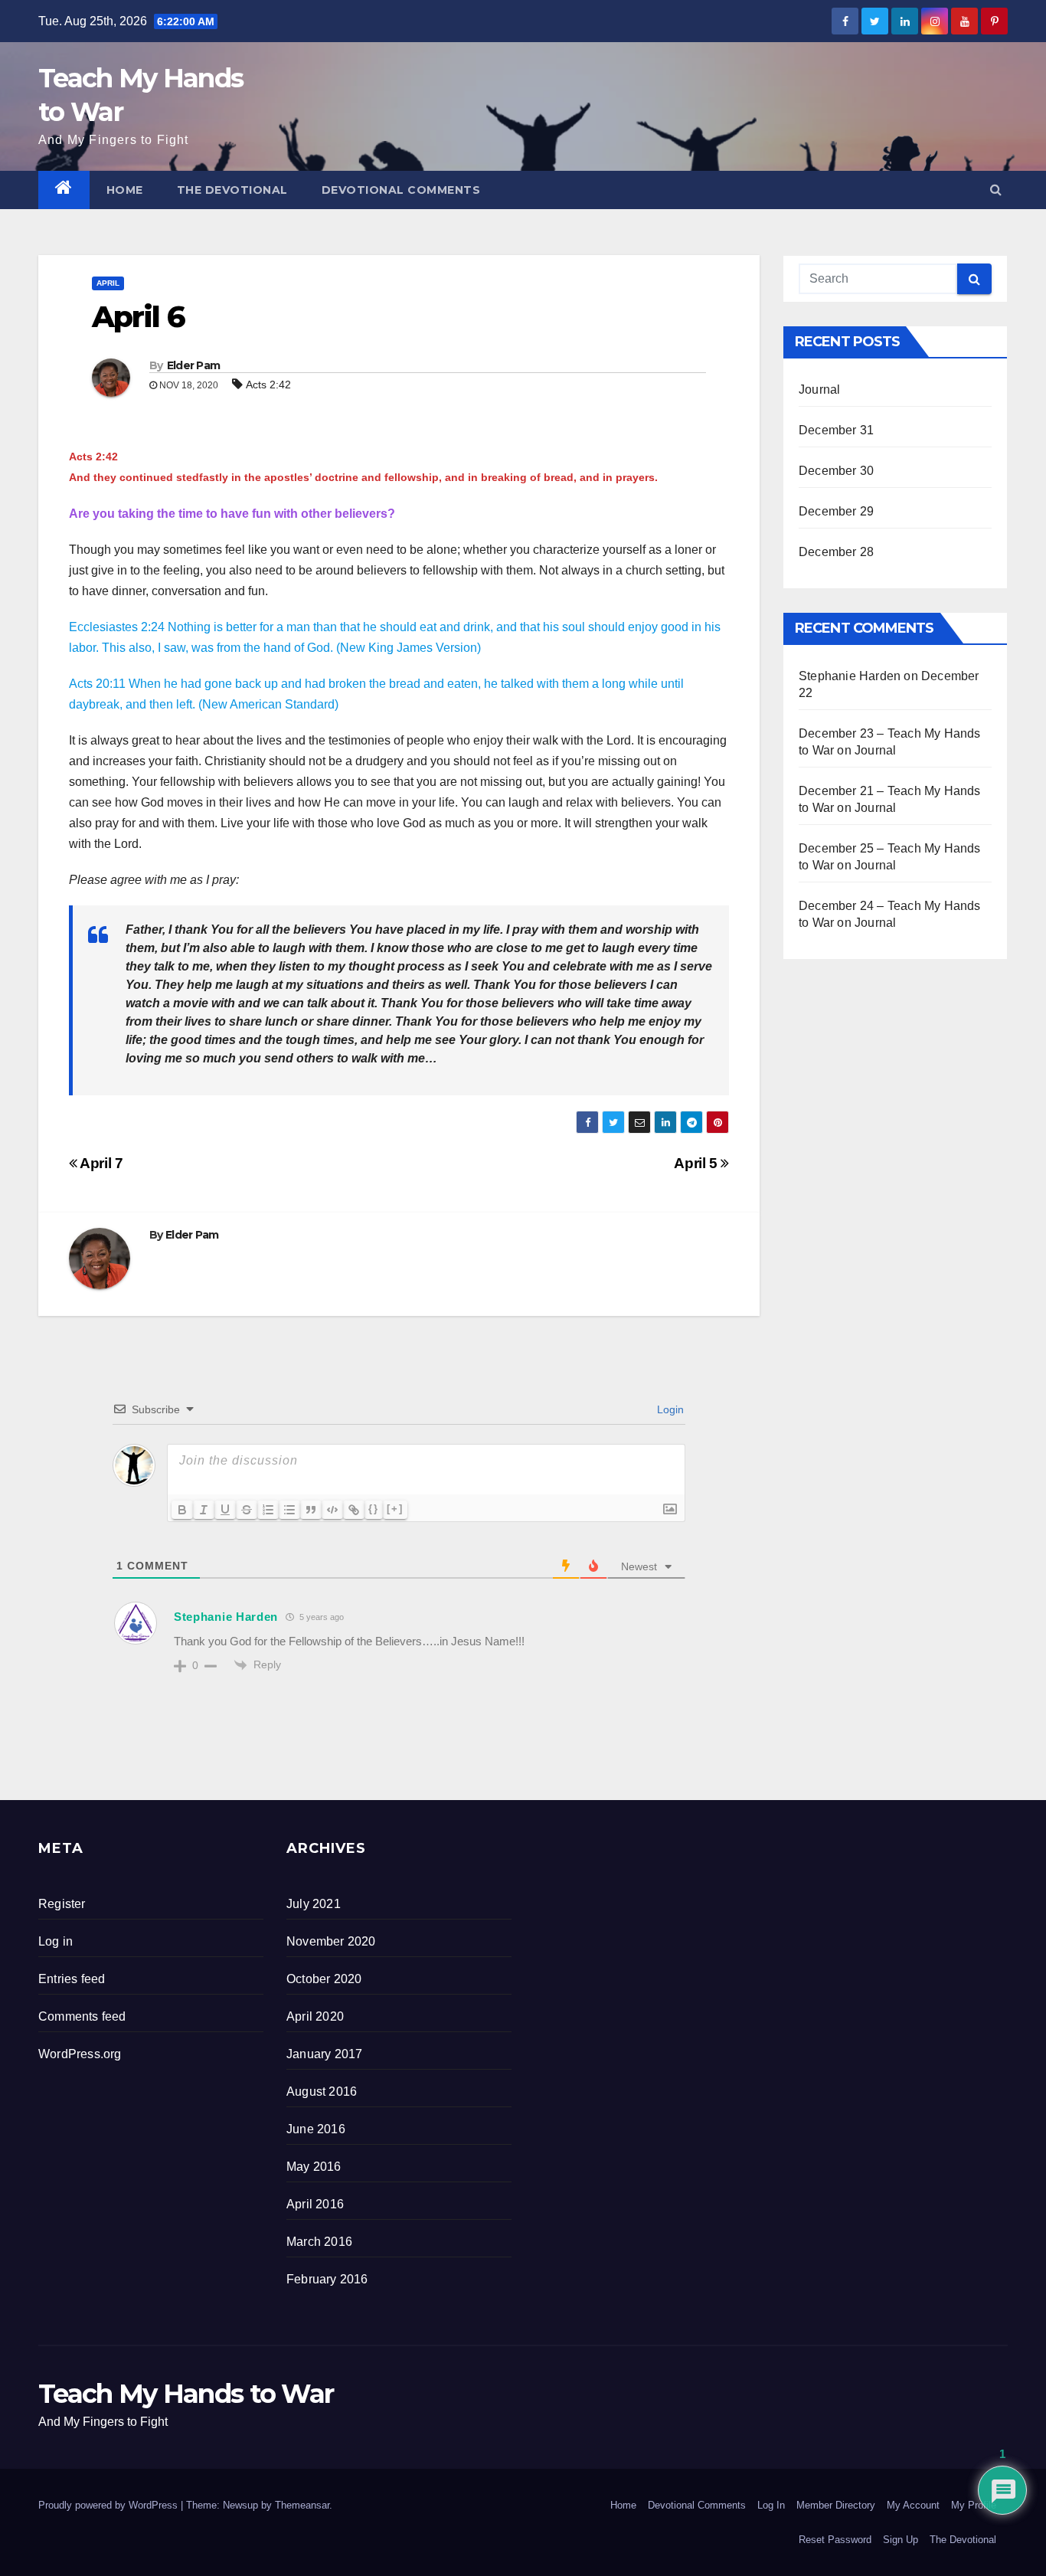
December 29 (836, 511)
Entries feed (72, 1979)
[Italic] (204, 1510)
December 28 (836, 552)
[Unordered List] (289, 1510)
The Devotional (232, 190)
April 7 (100, 1163)
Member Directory (836, 2505)
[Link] (354, 1510)
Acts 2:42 (268, 385)
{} (374, 1509)
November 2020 (331, 1941)
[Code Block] (332, 1510)
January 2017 (324, 2054)
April (108, 283)
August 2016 (322, 2092)
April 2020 (315, 2016)
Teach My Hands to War (186, 2394)
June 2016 (316, 2129)
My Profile (974, 2505)
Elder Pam (194, 365)
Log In (771, 2505)
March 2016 (319, 2242)
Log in (56, 1941)
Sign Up (901, 2540)
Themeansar (302, 2505)
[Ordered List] (268, 1510)
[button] (996, 190)
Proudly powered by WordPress (110, 2505)
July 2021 (314, 1904)
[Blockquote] (311, 1510)
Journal (819, 390)
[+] (395, 1509)
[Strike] (247, 1510)
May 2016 (314, 2167)
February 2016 (327, 2279)
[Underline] (225, 1510)
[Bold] (182, 1510)
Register (62, 1904)
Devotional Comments (401, 190)
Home (125, 190)
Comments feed (82, 2016)
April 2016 (315, 2204)
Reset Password (835, 2540)
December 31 (836, 430)
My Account (913, 2505)
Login (669, 1409)
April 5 (697, 1163)
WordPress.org (80, 2054)
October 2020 (324, 1979)
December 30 (836, 471)
